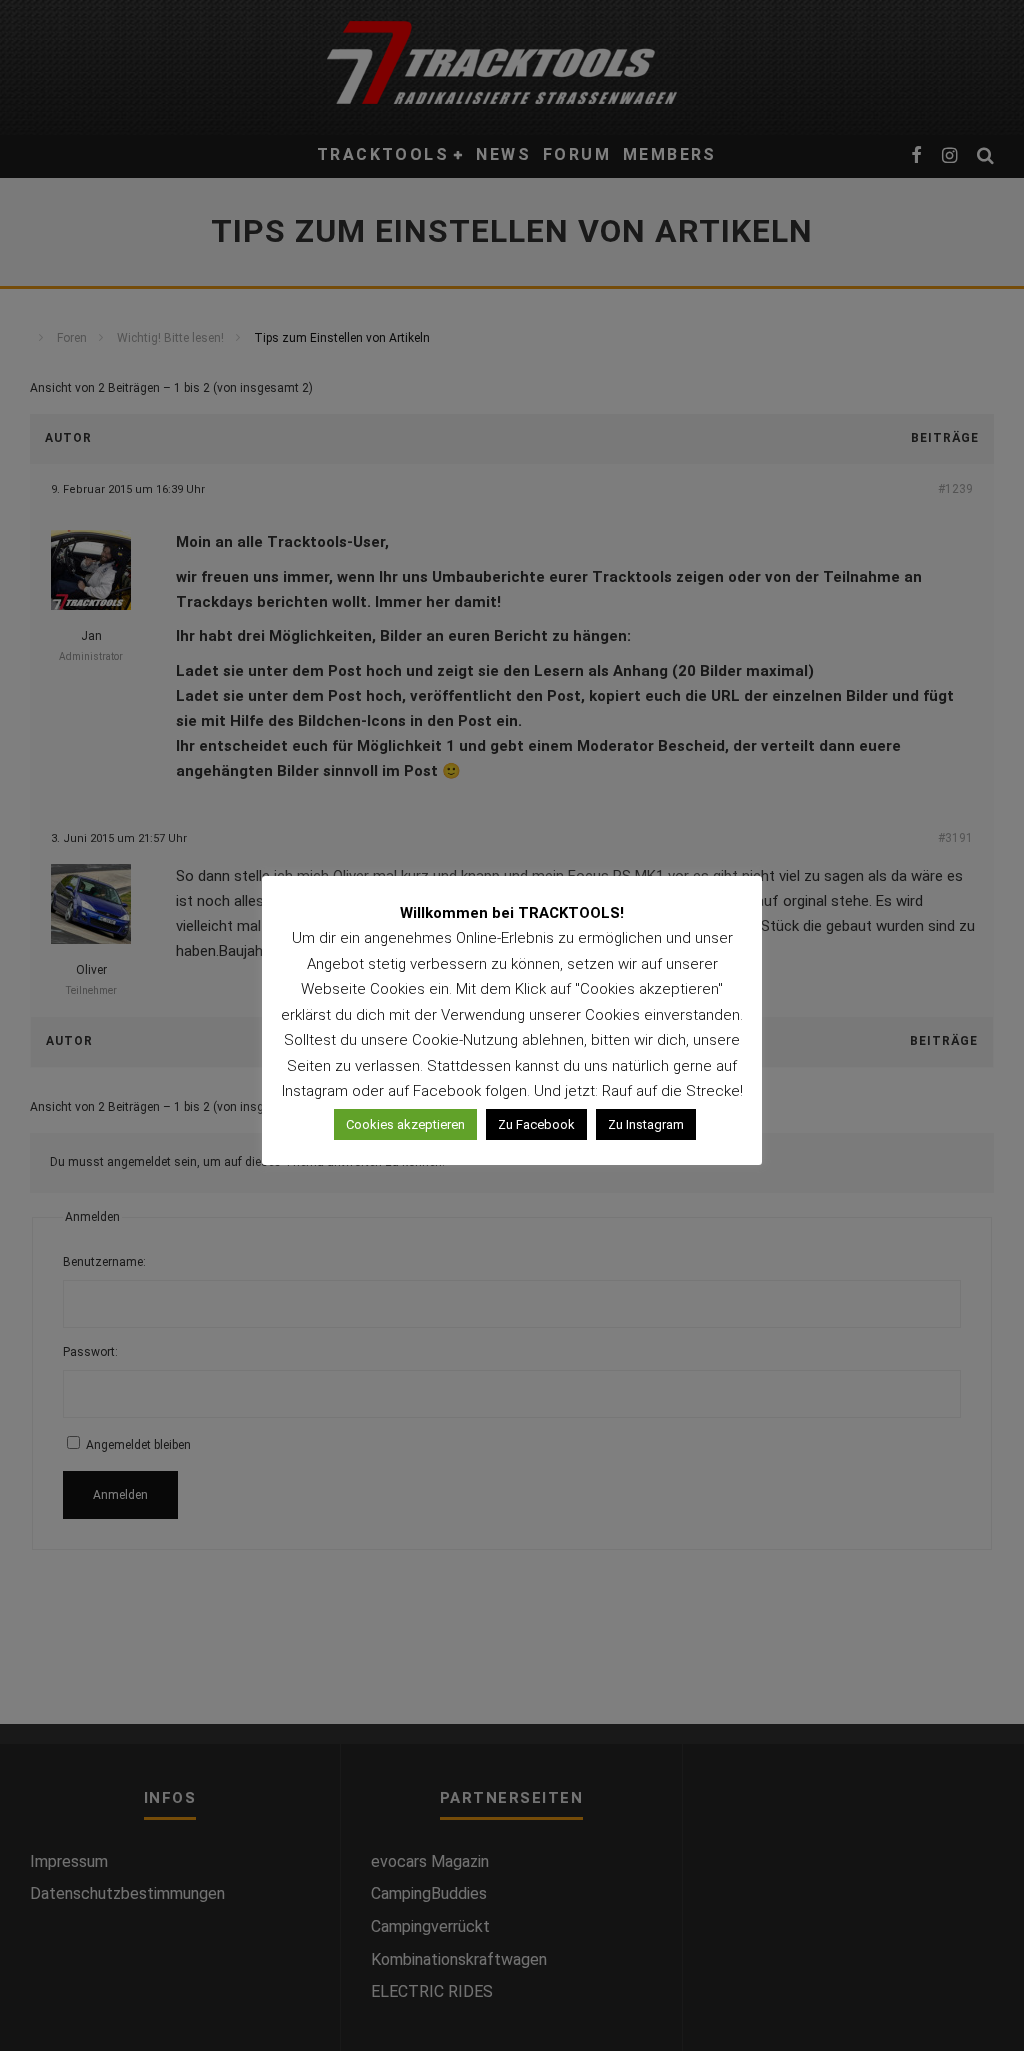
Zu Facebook (536, 1124)
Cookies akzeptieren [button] (405, 1124)
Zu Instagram (646, 1124)
